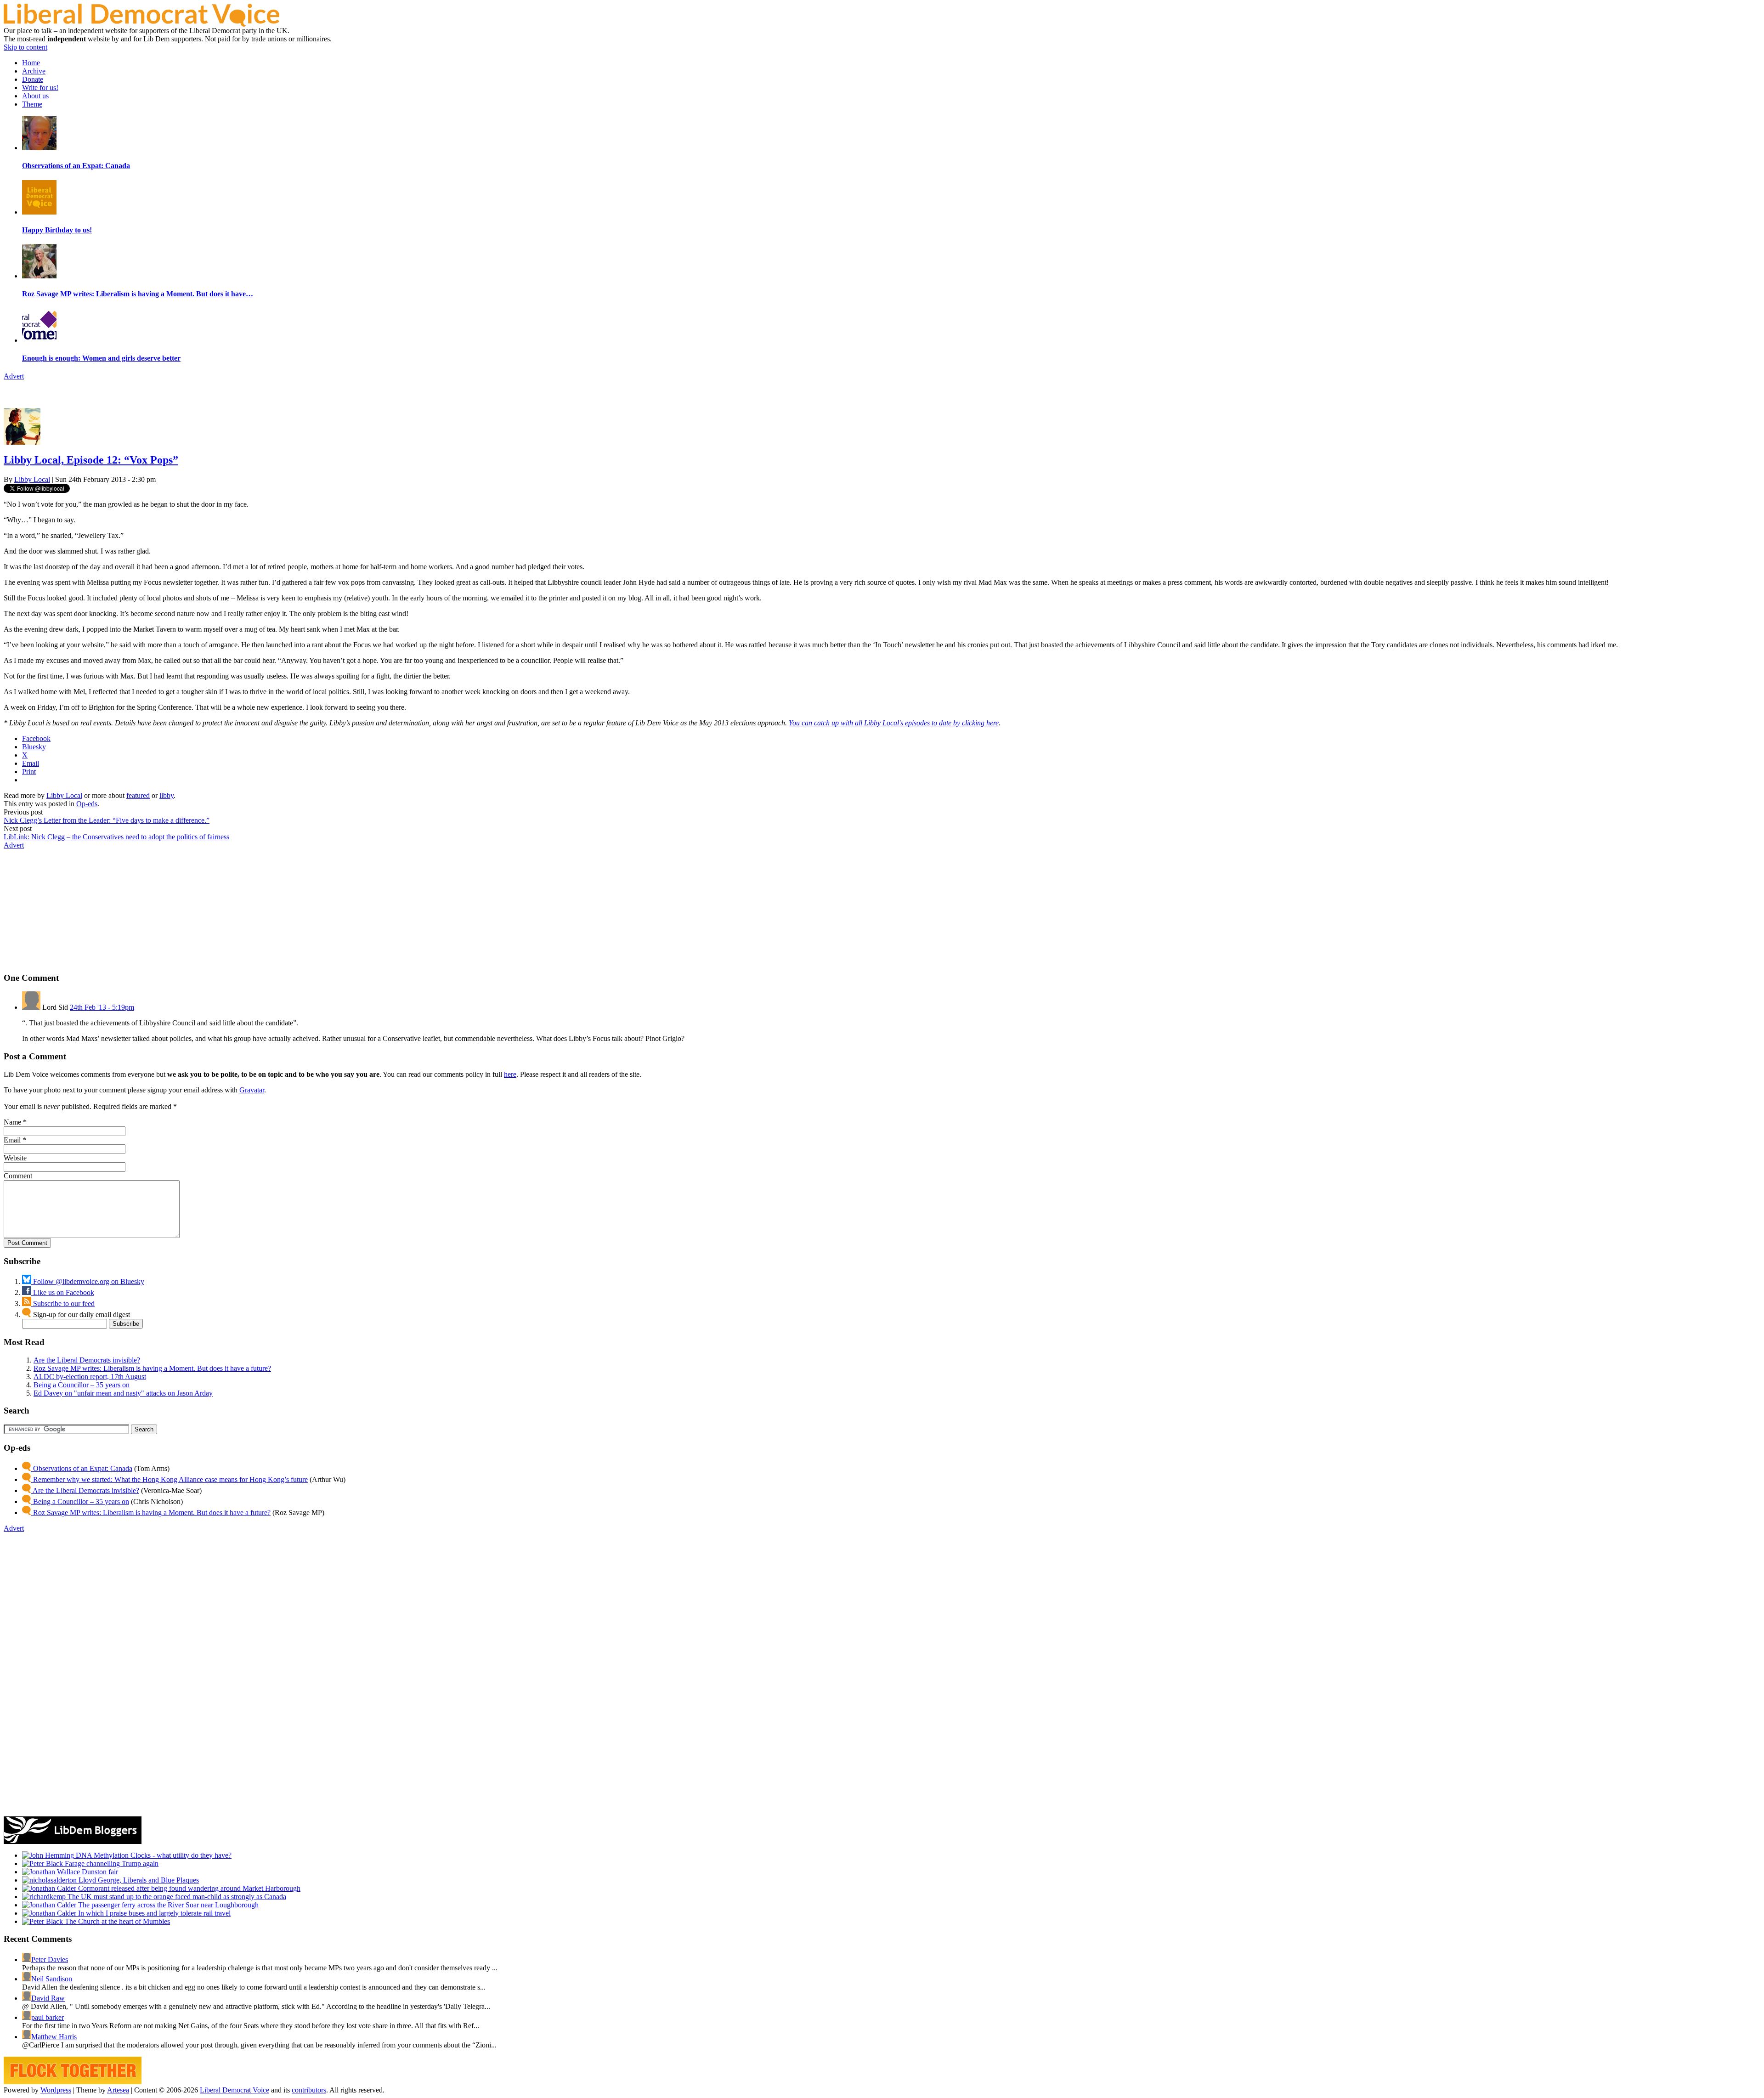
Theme (32, 104)
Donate (33, 79)
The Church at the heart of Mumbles (116, 1921)
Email (12, 1140)
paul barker (48, 2017)
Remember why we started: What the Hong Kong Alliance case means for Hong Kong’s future (170, 1479)
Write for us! (40, 88)
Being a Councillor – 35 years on (82, 1385)
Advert (14, 376)
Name (12, 1122)
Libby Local (32, 479)
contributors (309, 2090)
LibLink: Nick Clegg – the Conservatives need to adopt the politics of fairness (116, 837)
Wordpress (56, 2090)
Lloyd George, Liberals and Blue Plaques (138, 1880)
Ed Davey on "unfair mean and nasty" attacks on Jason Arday (123, 1393)
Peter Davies (50, 1959)
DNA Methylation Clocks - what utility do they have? (153, 1855)
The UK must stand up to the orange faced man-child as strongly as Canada (176, 1897)
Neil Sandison (52, 1979)
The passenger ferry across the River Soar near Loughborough (167, 1905)
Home (31, 63)
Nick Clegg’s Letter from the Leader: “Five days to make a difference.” (107, 820)
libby (167, 795)
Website (15, 1158)
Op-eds (87, 804)
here (510, 1074)
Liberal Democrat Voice (235, 2090)
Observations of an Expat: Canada (82, 1468)
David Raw (48, 1998)
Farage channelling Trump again (111, 1863)
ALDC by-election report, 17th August (90, 1377)
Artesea (118, 2090)
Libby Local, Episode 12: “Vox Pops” (91, 460)
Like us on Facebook (63, 1292)
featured (138, 795)
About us (35, 96)
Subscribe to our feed (63, 1303)
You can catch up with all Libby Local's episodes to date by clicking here (894, 723)
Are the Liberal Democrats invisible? (87, 1360)
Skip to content (25, 47)
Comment (18, 1176)
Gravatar (252, 1090)
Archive (34, 71)
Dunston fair (99, 1872)
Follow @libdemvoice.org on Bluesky (88, 1281)
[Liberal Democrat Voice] (141, 24)
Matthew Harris (54, 2037)
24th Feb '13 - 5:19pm (102, 1007)
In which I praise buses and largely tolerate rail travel (153, 1913)
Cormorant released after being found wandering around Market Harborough (188, 1888)
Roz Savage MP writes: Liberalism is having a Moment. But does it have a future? (152, 1368)
